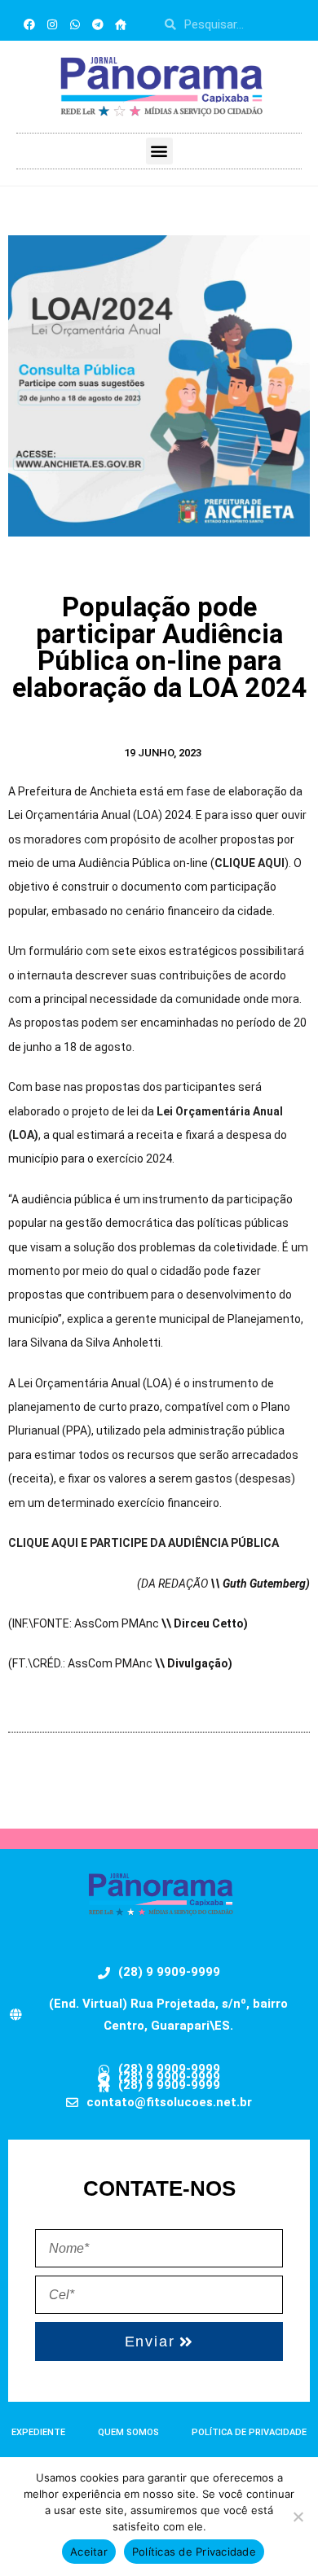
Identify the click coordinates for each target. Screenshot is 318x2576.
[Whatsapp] (75, 24)
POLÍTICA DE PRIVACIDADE (249, 2432)
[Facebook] (29, 24)
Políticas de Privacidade (194, 2552)
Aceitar (89, 2552)
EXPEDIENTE (38, 2432)
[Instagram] (52, 24)
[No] (298, 2517)
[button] (159, 151)
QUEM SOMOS (128, 2432)
